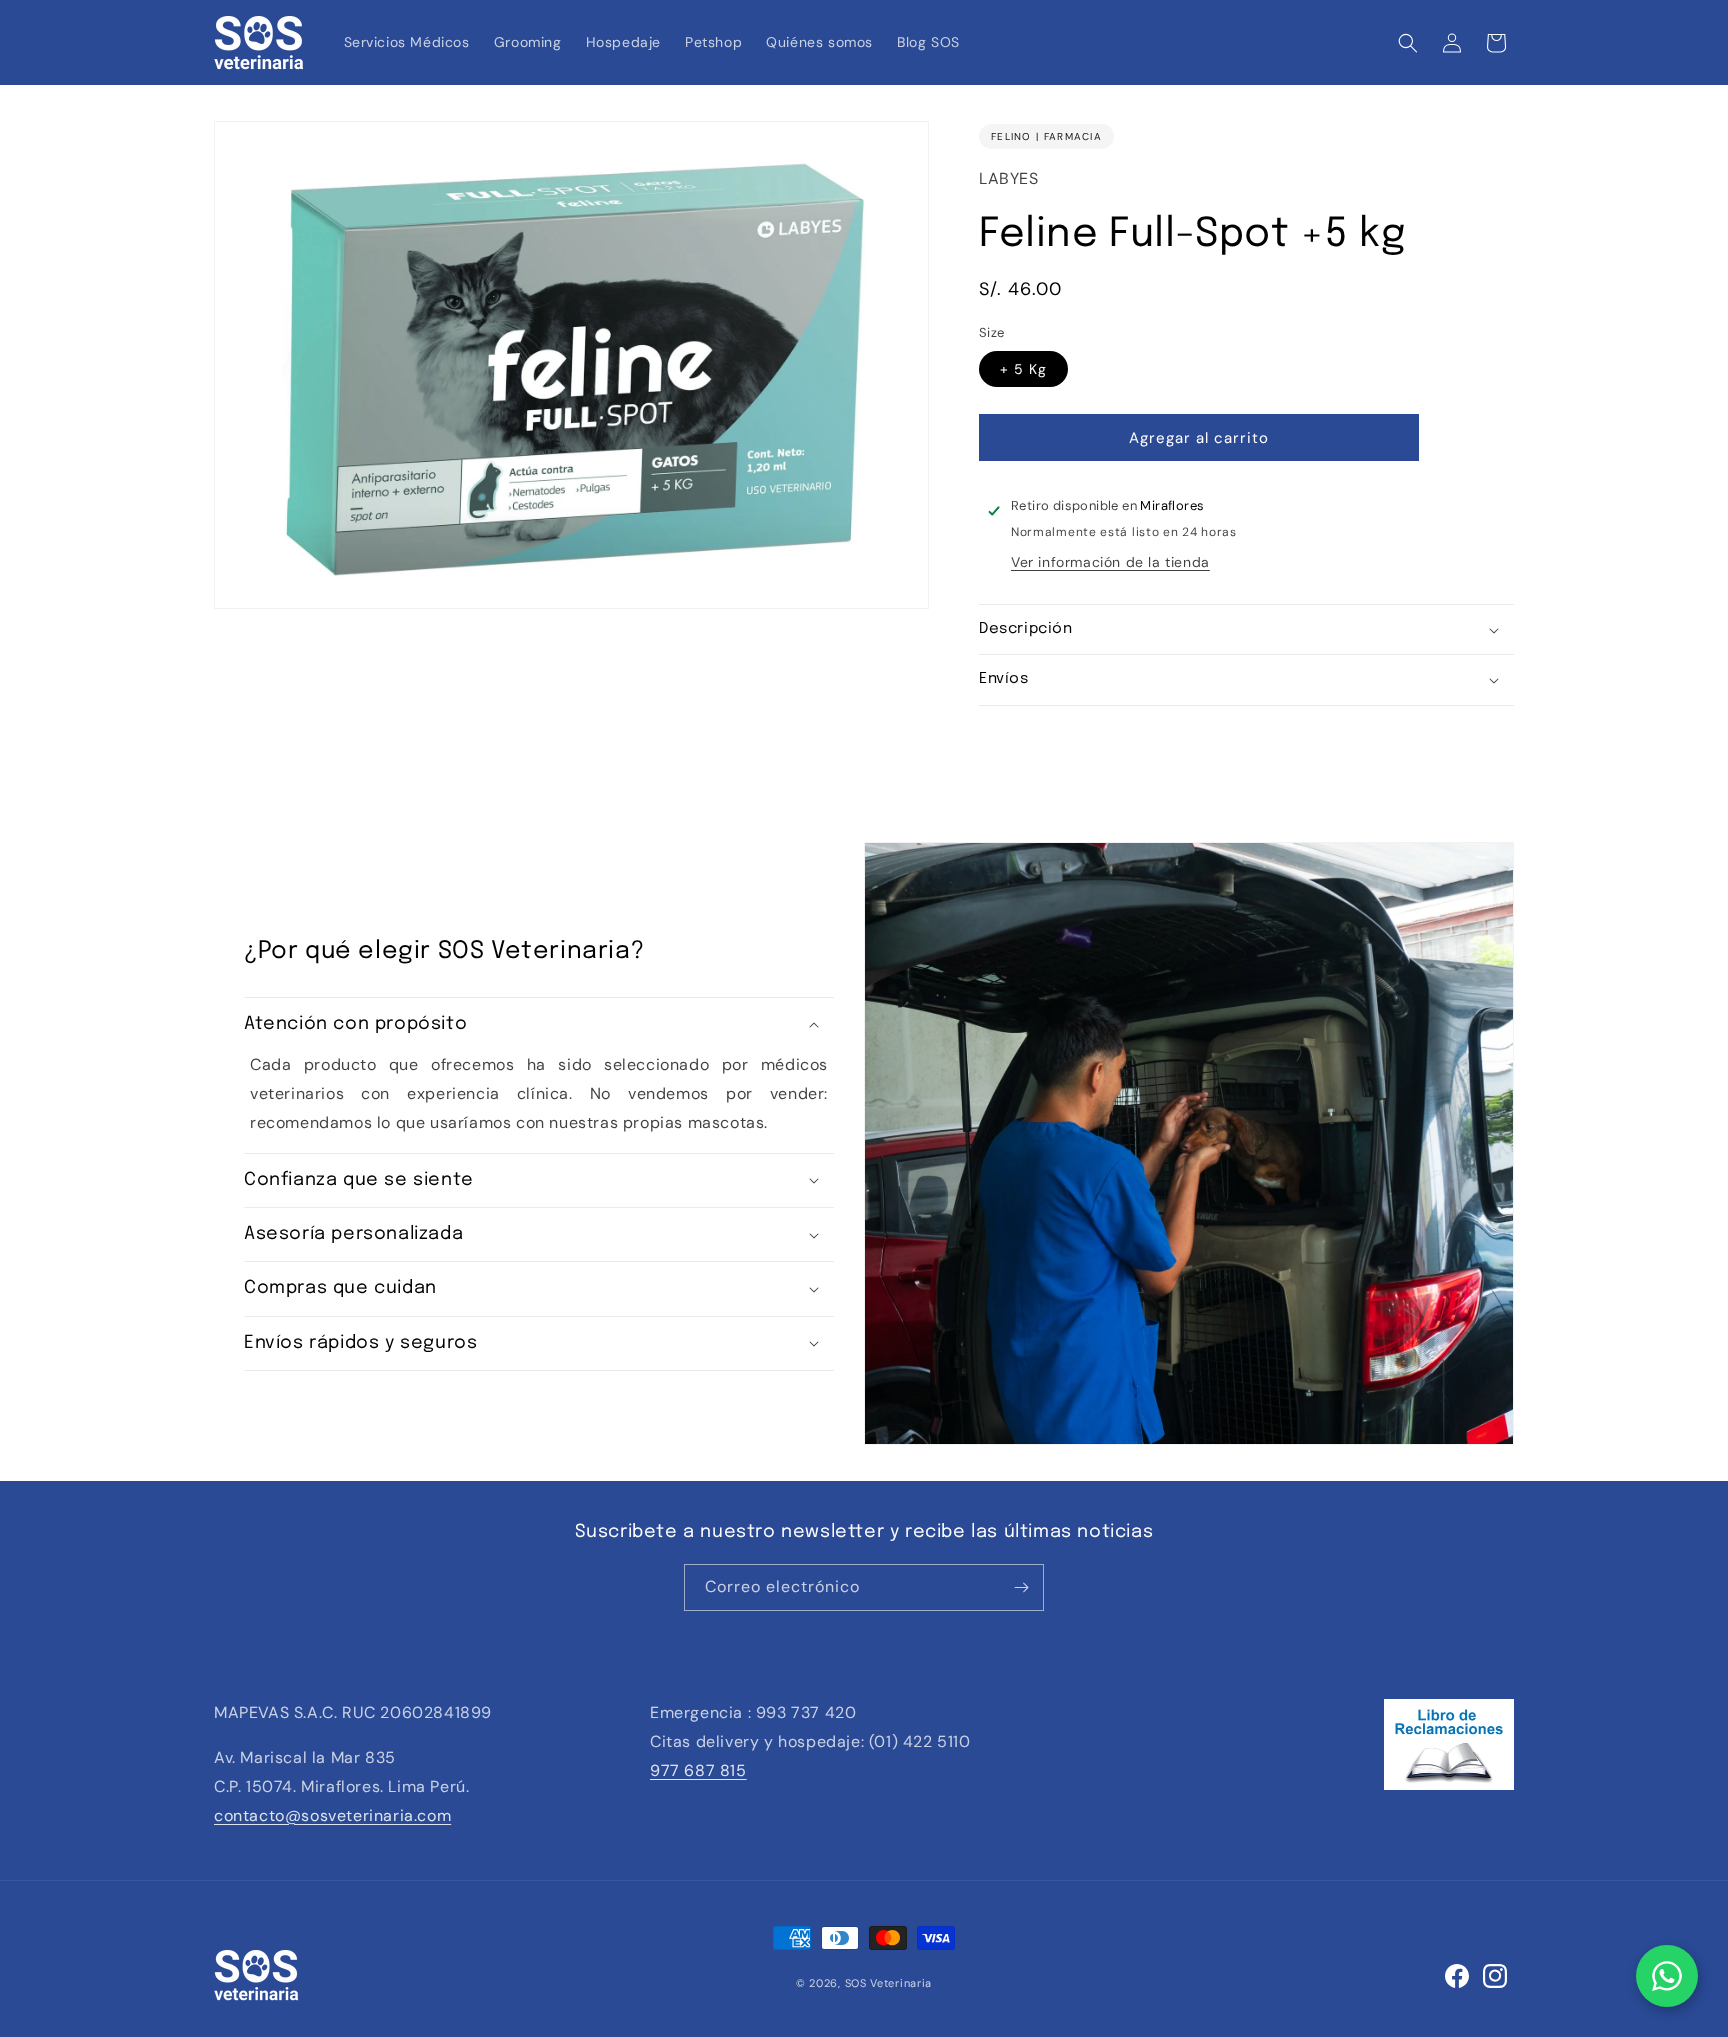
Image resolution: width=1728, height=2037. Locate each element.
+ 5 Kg (1023, 369)
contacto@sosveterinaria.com (332, 1815)
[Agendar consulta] (1667, 1976)
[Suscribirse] (1021, 1587)
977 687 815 (698, 1770)
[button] (1408, 43)
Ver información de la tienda (1110, 562)
